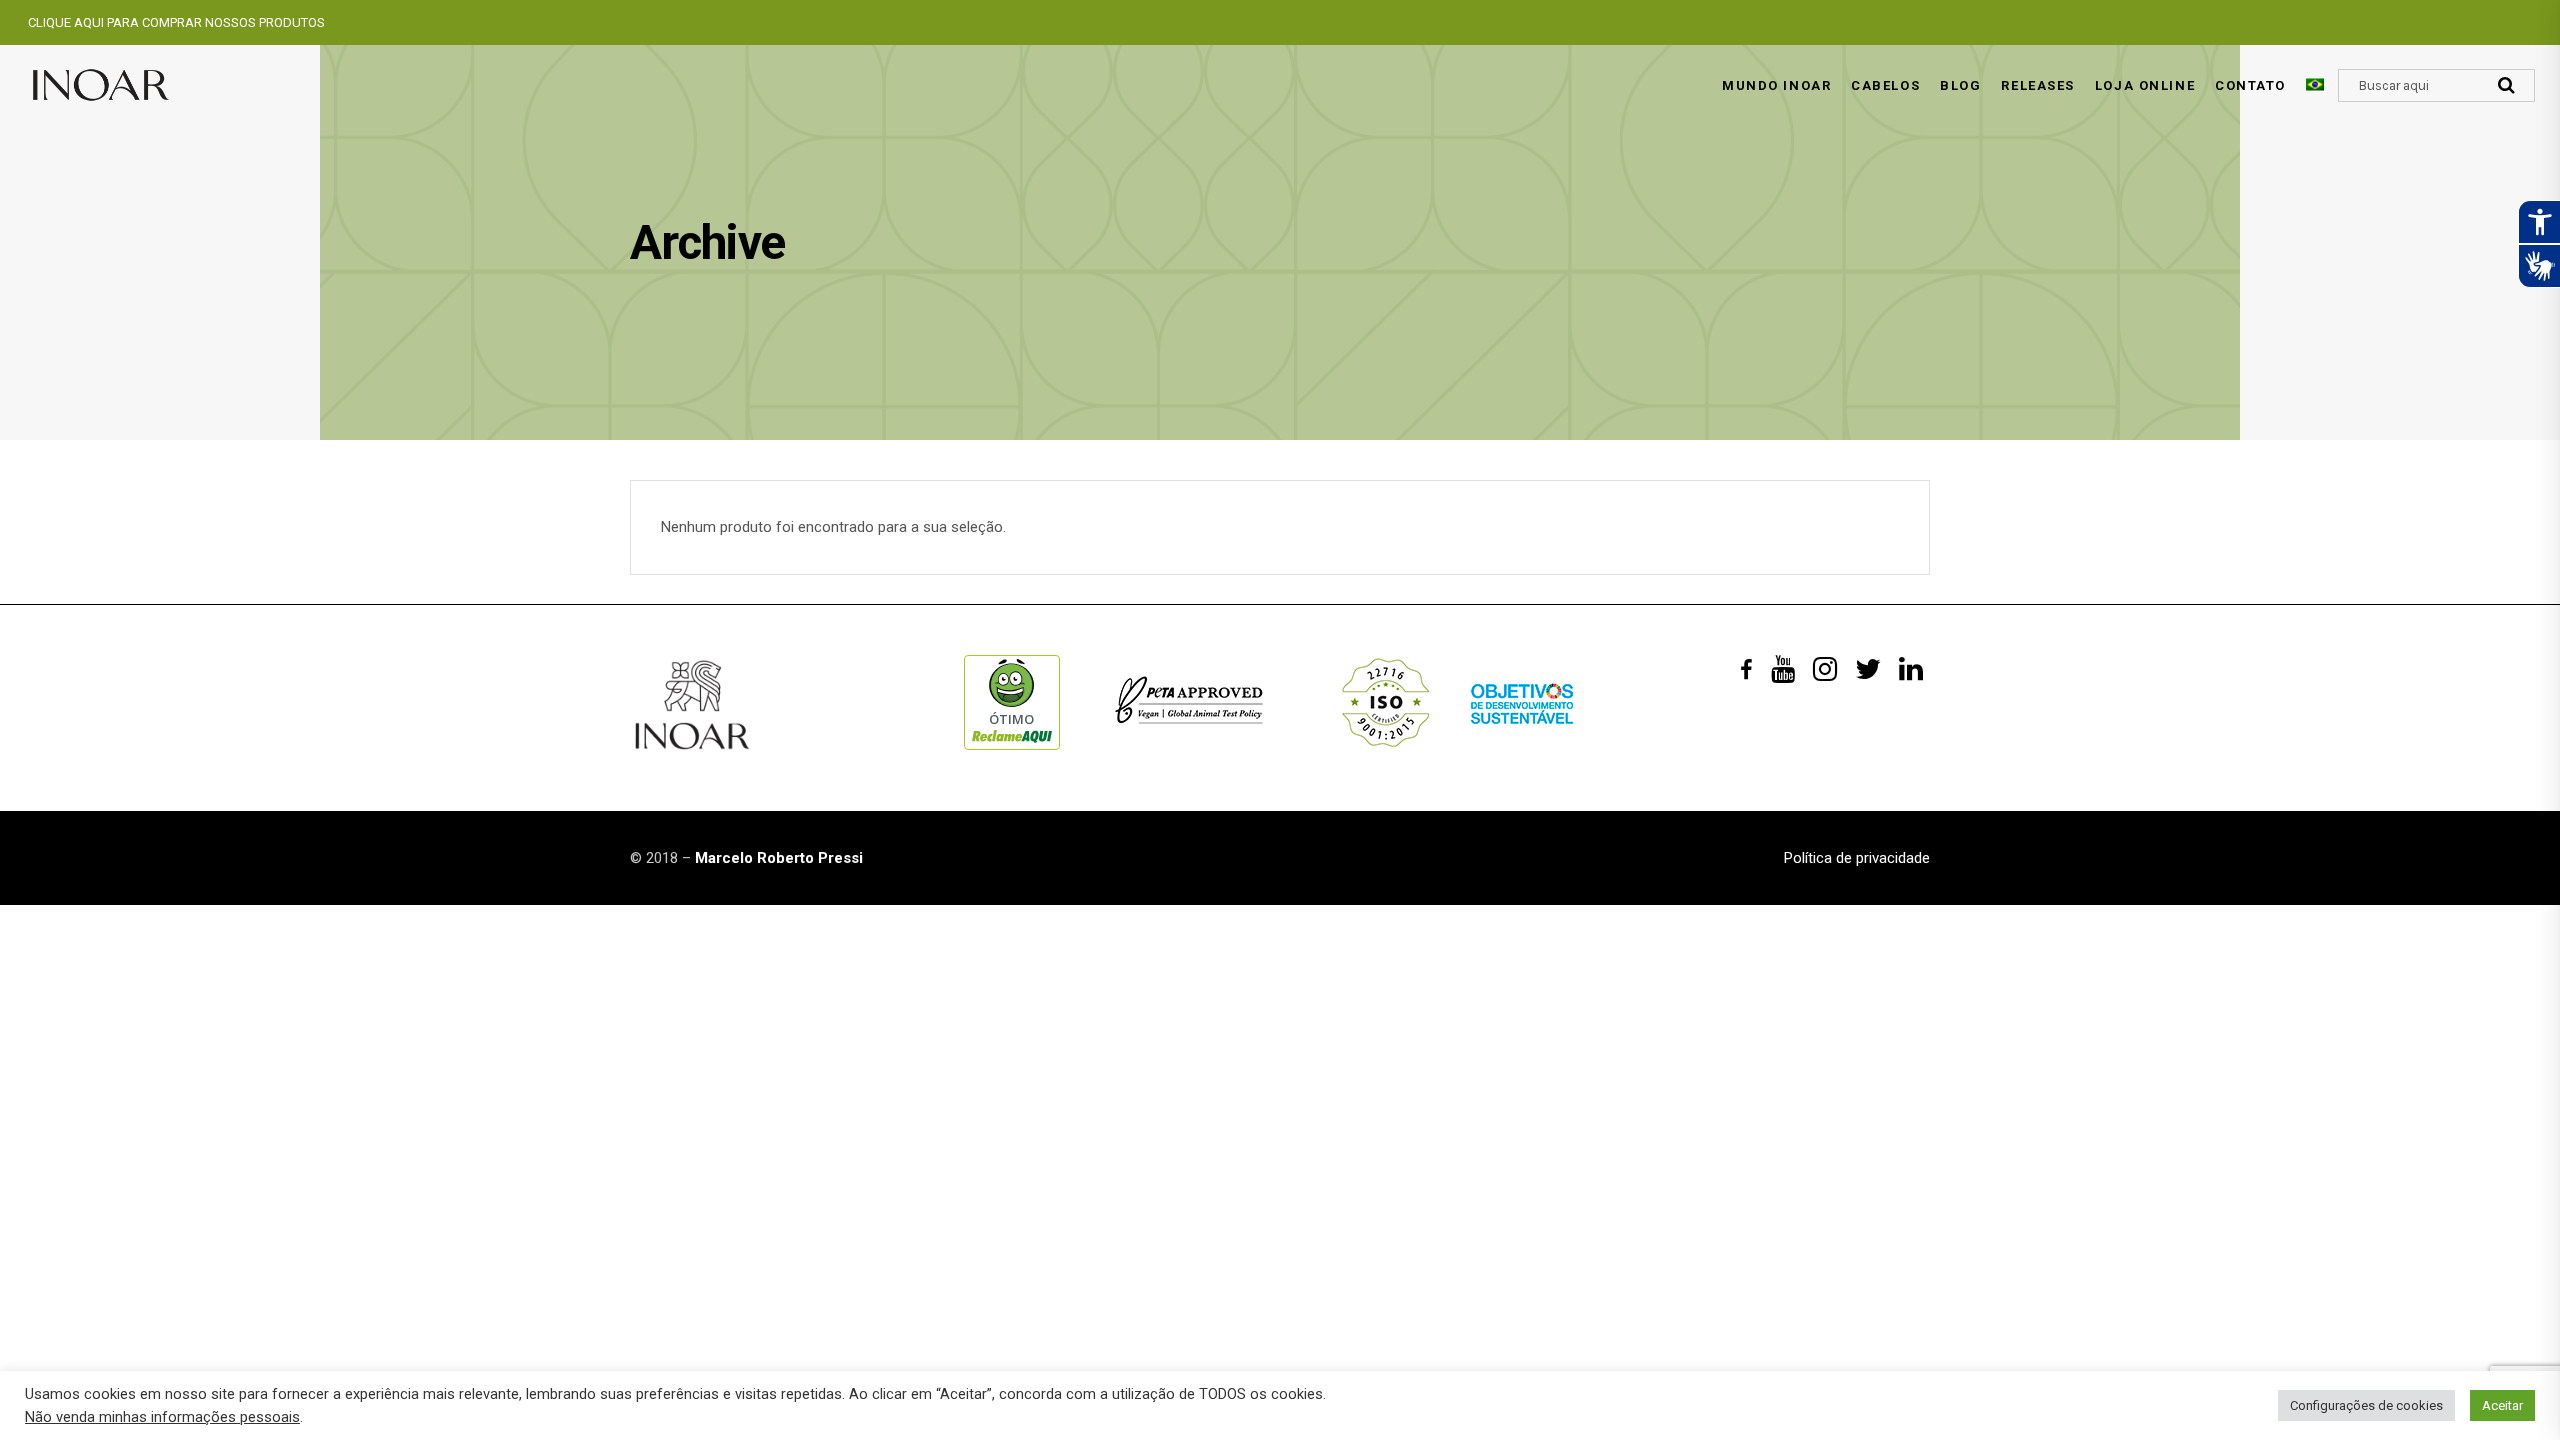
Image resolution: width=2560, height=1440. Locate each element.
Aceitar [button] (2502, 1405)
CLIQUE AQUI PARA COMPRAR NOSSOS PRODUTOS (176, 22)
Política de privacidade (1857, 858)
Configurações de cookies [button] (2366, 1405)
